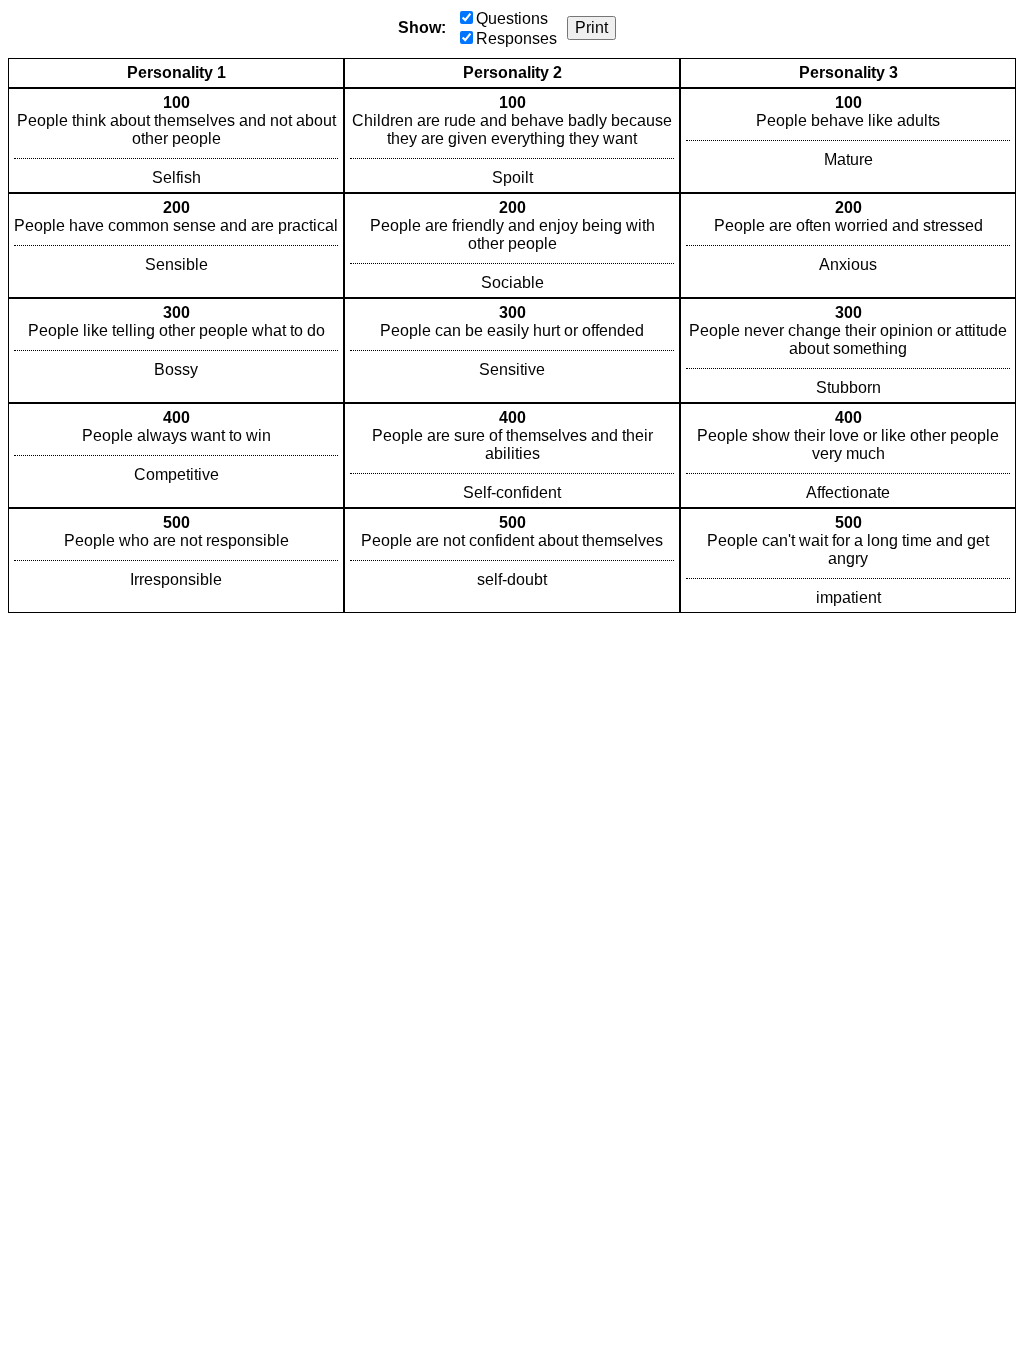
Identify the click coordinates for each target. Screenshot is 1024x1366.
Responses (516, 38)
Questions (512, 18)
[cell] (176, 140)
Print (591, 27)
